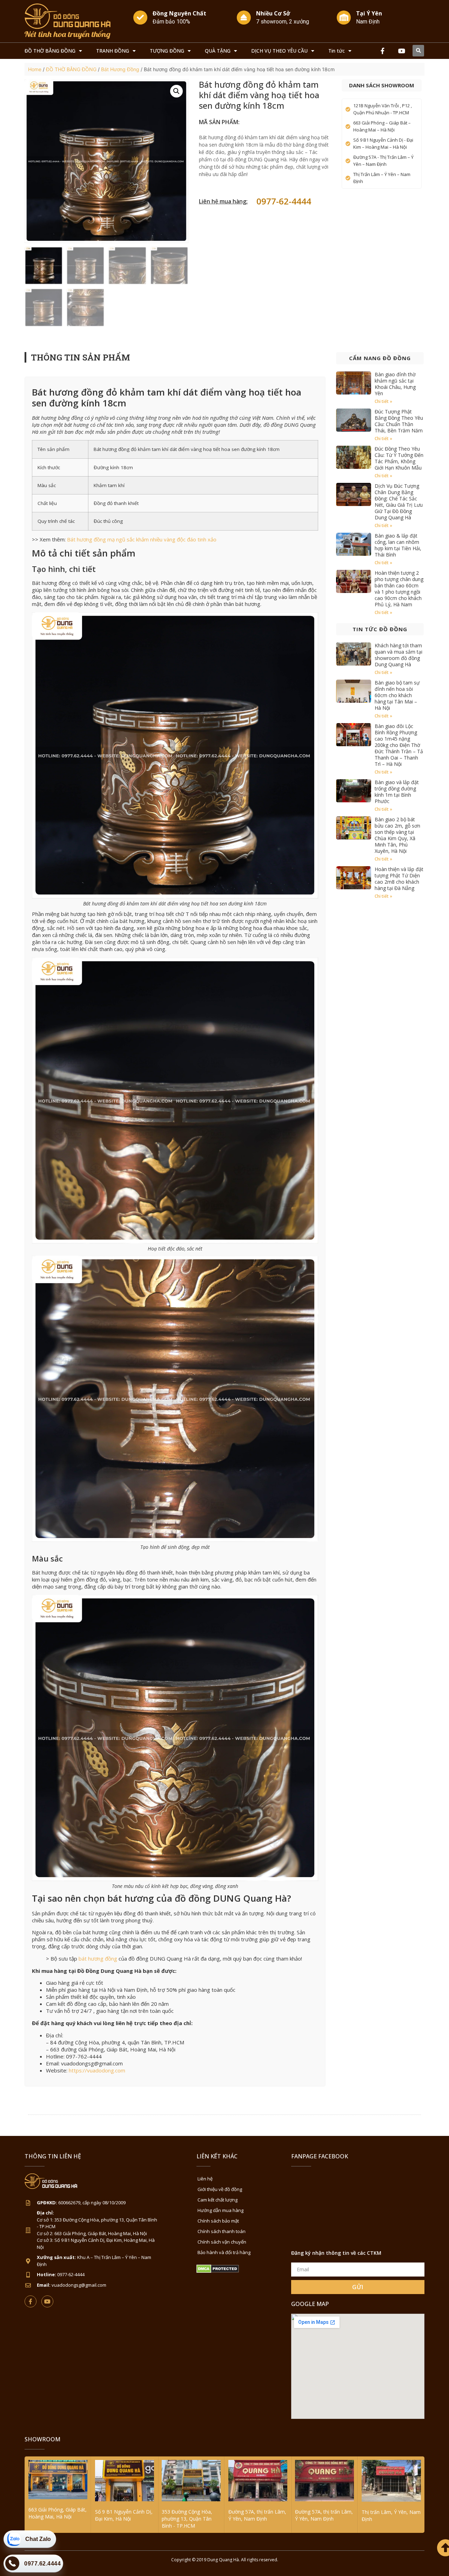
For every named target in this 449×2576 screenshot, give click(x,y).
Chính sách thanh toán (222, 2231)
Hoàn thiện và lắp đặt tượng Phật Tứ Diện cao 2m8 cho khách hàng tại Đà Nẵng (399, 879)
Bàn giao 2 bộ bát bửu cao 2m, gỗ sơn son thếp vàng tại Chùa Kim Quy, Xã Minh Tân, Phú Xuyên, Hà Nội (397, 835)
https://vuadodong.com (97, 2070)
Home (35, 69)
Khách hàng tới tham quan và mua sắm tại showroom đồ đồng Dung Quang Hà (398, 655)
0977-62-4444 (284, 201)
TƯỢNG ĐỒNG (167, 51)
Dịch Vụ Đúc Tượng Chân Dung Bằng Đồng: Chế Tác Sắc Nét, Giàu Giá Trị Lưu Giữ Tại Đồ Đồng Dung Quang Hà (399, 502)
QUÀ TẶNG (218, 51)
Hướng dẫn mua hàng (220, 2210)
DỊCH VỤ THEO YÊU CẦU (279, 51)
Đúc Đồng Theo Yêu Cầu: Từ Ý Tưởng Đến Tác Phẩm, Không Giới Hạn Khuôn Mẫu (399, 458)
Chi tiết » (383, 401)
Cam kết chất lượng (217, 2200)
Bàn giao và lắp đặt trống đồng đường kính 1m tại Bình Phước (397, 792)
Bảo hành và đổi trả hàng (224, 2252)
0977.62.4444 (42, 2564)
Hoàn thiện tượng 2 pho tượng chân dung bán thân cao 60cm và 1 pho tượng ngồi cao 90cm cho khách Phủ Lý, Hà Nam (399, 589)
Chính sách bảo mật (218, 2221)
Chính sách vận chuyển (222, 2242)
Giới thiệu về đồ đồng (220, 2189)
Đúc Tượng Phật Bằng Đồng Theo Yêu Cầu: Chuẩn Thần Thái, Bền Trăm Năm (399, 421)
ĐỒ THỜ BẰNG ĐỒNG (50, 51)
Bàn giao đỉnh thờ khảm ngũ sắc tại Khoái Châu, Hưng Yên (395, 384)
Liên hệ (205, 2179)
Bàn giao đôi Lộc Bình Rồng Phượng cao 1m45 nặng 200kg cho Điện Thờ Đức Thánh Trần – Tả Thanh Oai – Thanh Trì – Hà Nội (399, 745)
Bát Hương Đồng (120, 69)
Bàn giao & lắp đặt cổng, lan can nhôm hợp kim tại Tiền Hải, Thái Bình (398, 545)
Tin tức (337, 51)
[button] (418, 51)
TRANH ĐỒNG (113, 51)
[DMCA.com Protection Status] (218, 2271)
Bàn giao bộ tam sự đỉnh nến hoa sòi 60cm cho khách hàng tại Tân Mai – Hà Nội (397, 695)
